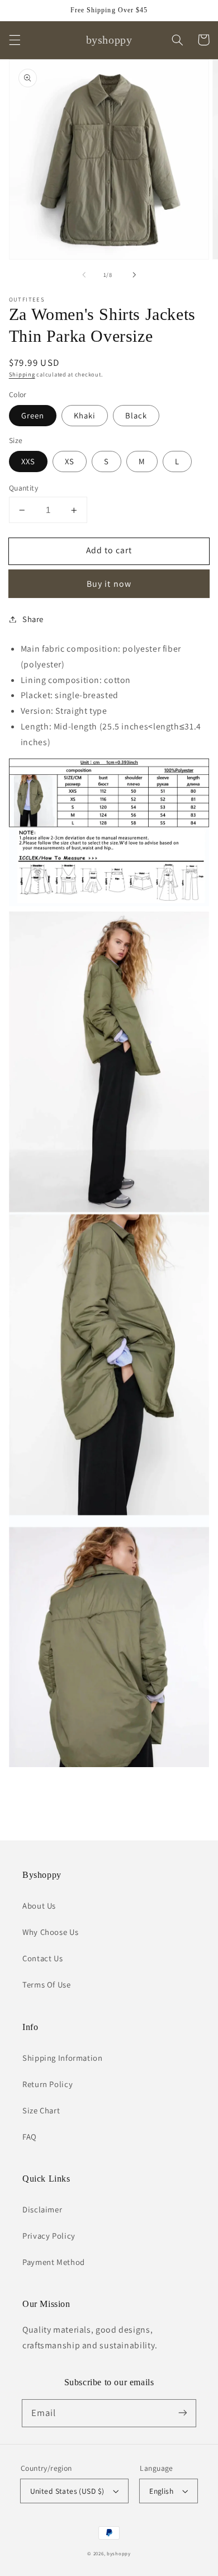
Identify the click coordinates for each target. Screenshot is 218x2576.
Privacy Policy (49, 2236)
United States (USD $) (67, 2491)
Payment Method (54, 2262)
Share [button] (33, 619)
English (161, 2491)
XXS (28, 461)
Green (33, 415)
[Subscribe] (183, 2413)
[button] (15, 40)
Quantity (23, 488)
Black (136, 415)
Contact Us (42, 1958)
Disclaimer (42, 2209)
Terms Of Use (47, 1984)
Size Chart (41, 2110)
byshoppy (119, 2554)
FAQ (30, 2137)
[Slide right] (134, 275)
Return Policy (48, 2084)
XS (70, 461)
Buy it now (109, 584)
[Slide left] (84, 275)
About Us (39, 1906)
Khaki (85, 415)
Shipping (22, 374)
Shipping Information (63, 2058)
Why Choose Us (50, 1932)
